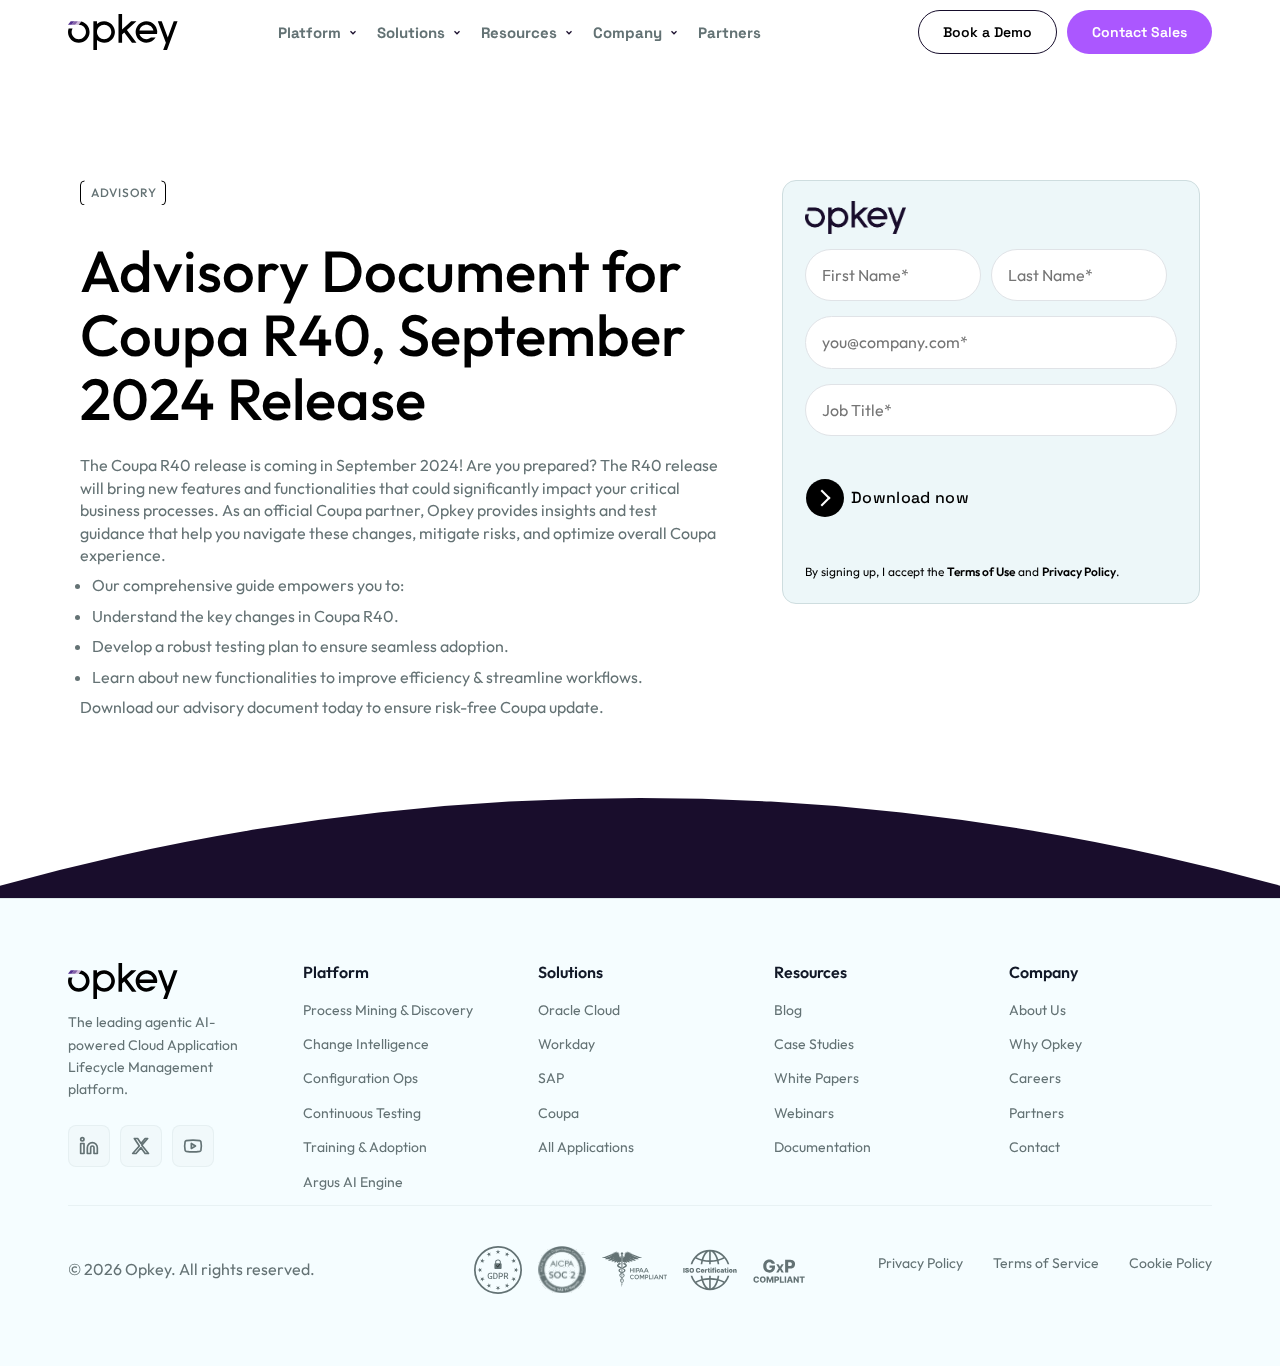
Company (627, 32)
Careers (1035, 1078)
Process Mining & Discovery (388, 1010)
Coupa (558, 1113)
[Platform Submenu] (349, 32)
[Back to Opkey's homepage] (123, 32)
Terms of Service (1046, 1263)
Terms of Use (981, 571)
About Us (1037, 1010)
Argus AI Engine (353, 1182)
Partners (729, 32)
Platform (309, 32)
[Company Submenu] (670, 32)
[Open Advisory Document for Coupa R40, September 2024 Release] (89, 1146)
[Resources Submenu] (565, 32)
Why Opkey (1045, 1044)
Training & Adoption (365, 1147)
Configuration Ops (360, 1078)
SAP (551, 1078)
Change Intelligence (366, 1044)
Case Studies (814, 1044)
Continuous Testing (362, 1113)
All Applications (586, 1147)
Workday (566, 1044)
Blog (788, 1010)
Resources (519, 32)
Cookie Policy (1170, 1263)
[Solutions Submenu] (453, 32)
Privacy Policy (1079, 571)
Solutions (411, 32)
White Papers (816, 1078)
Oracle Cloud (579, 1010)
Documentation (822, 1147)
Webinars (804, 1113)
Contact (1034, 1147)
